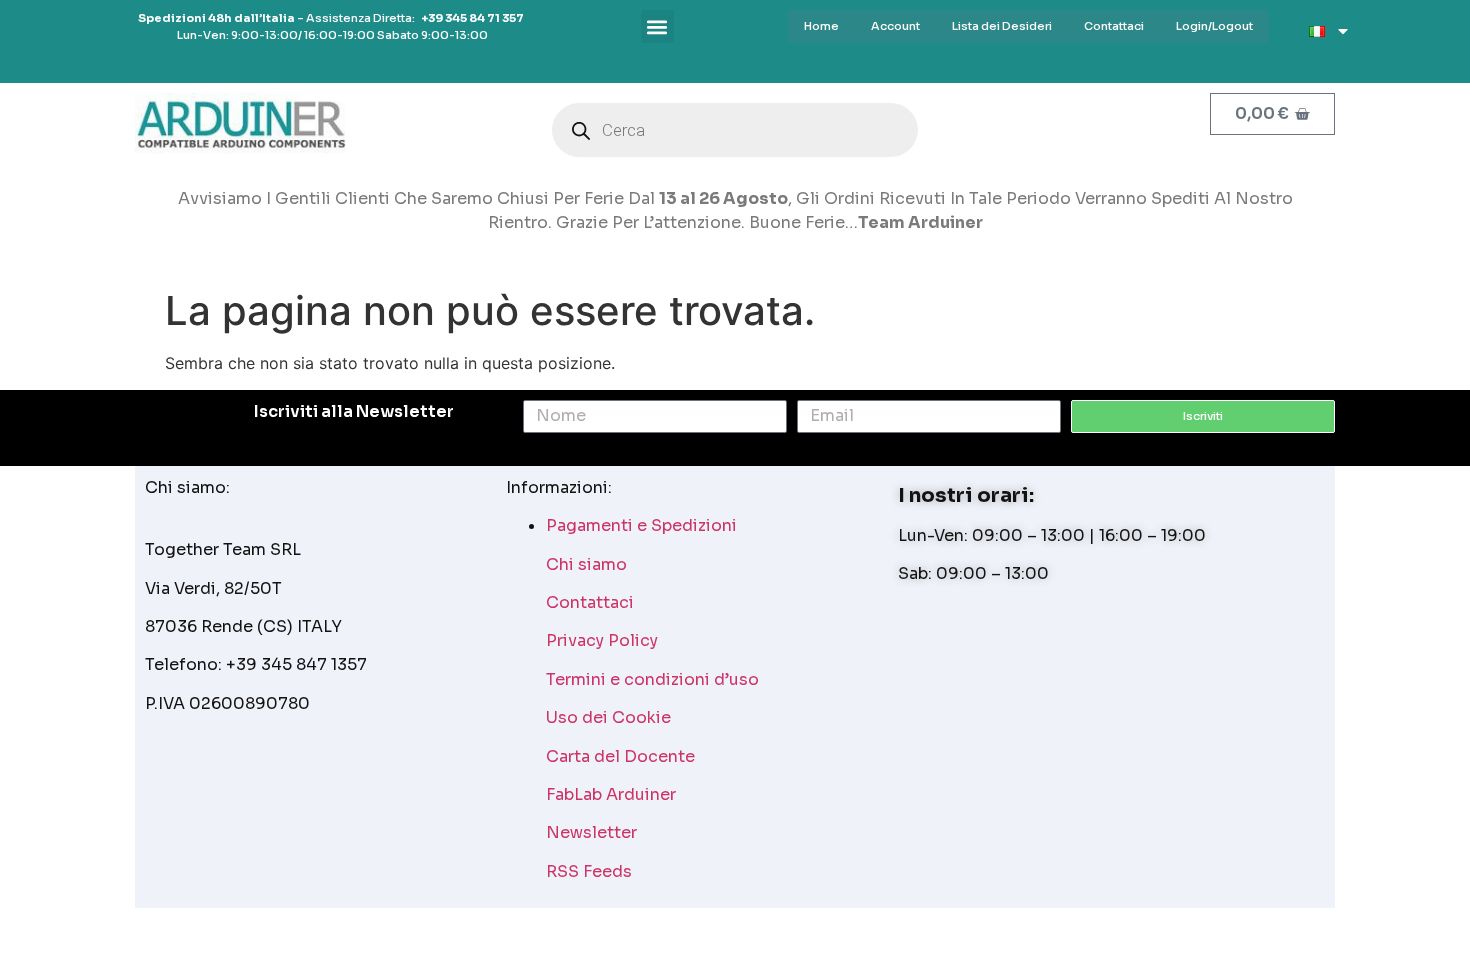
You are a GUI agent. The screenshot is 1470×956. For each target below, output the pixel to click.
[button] (657, 26)
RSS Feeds (589, 871)
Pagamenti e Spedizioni (641, 525)
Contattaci (590, 602)
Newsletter (591, 832)
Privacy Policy (602, 640)
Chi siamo (586, 564)
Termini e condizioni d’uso (652, 679)
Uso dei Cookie (608, 717)
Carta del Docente (620, 756)
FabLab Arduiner (611, 794)
